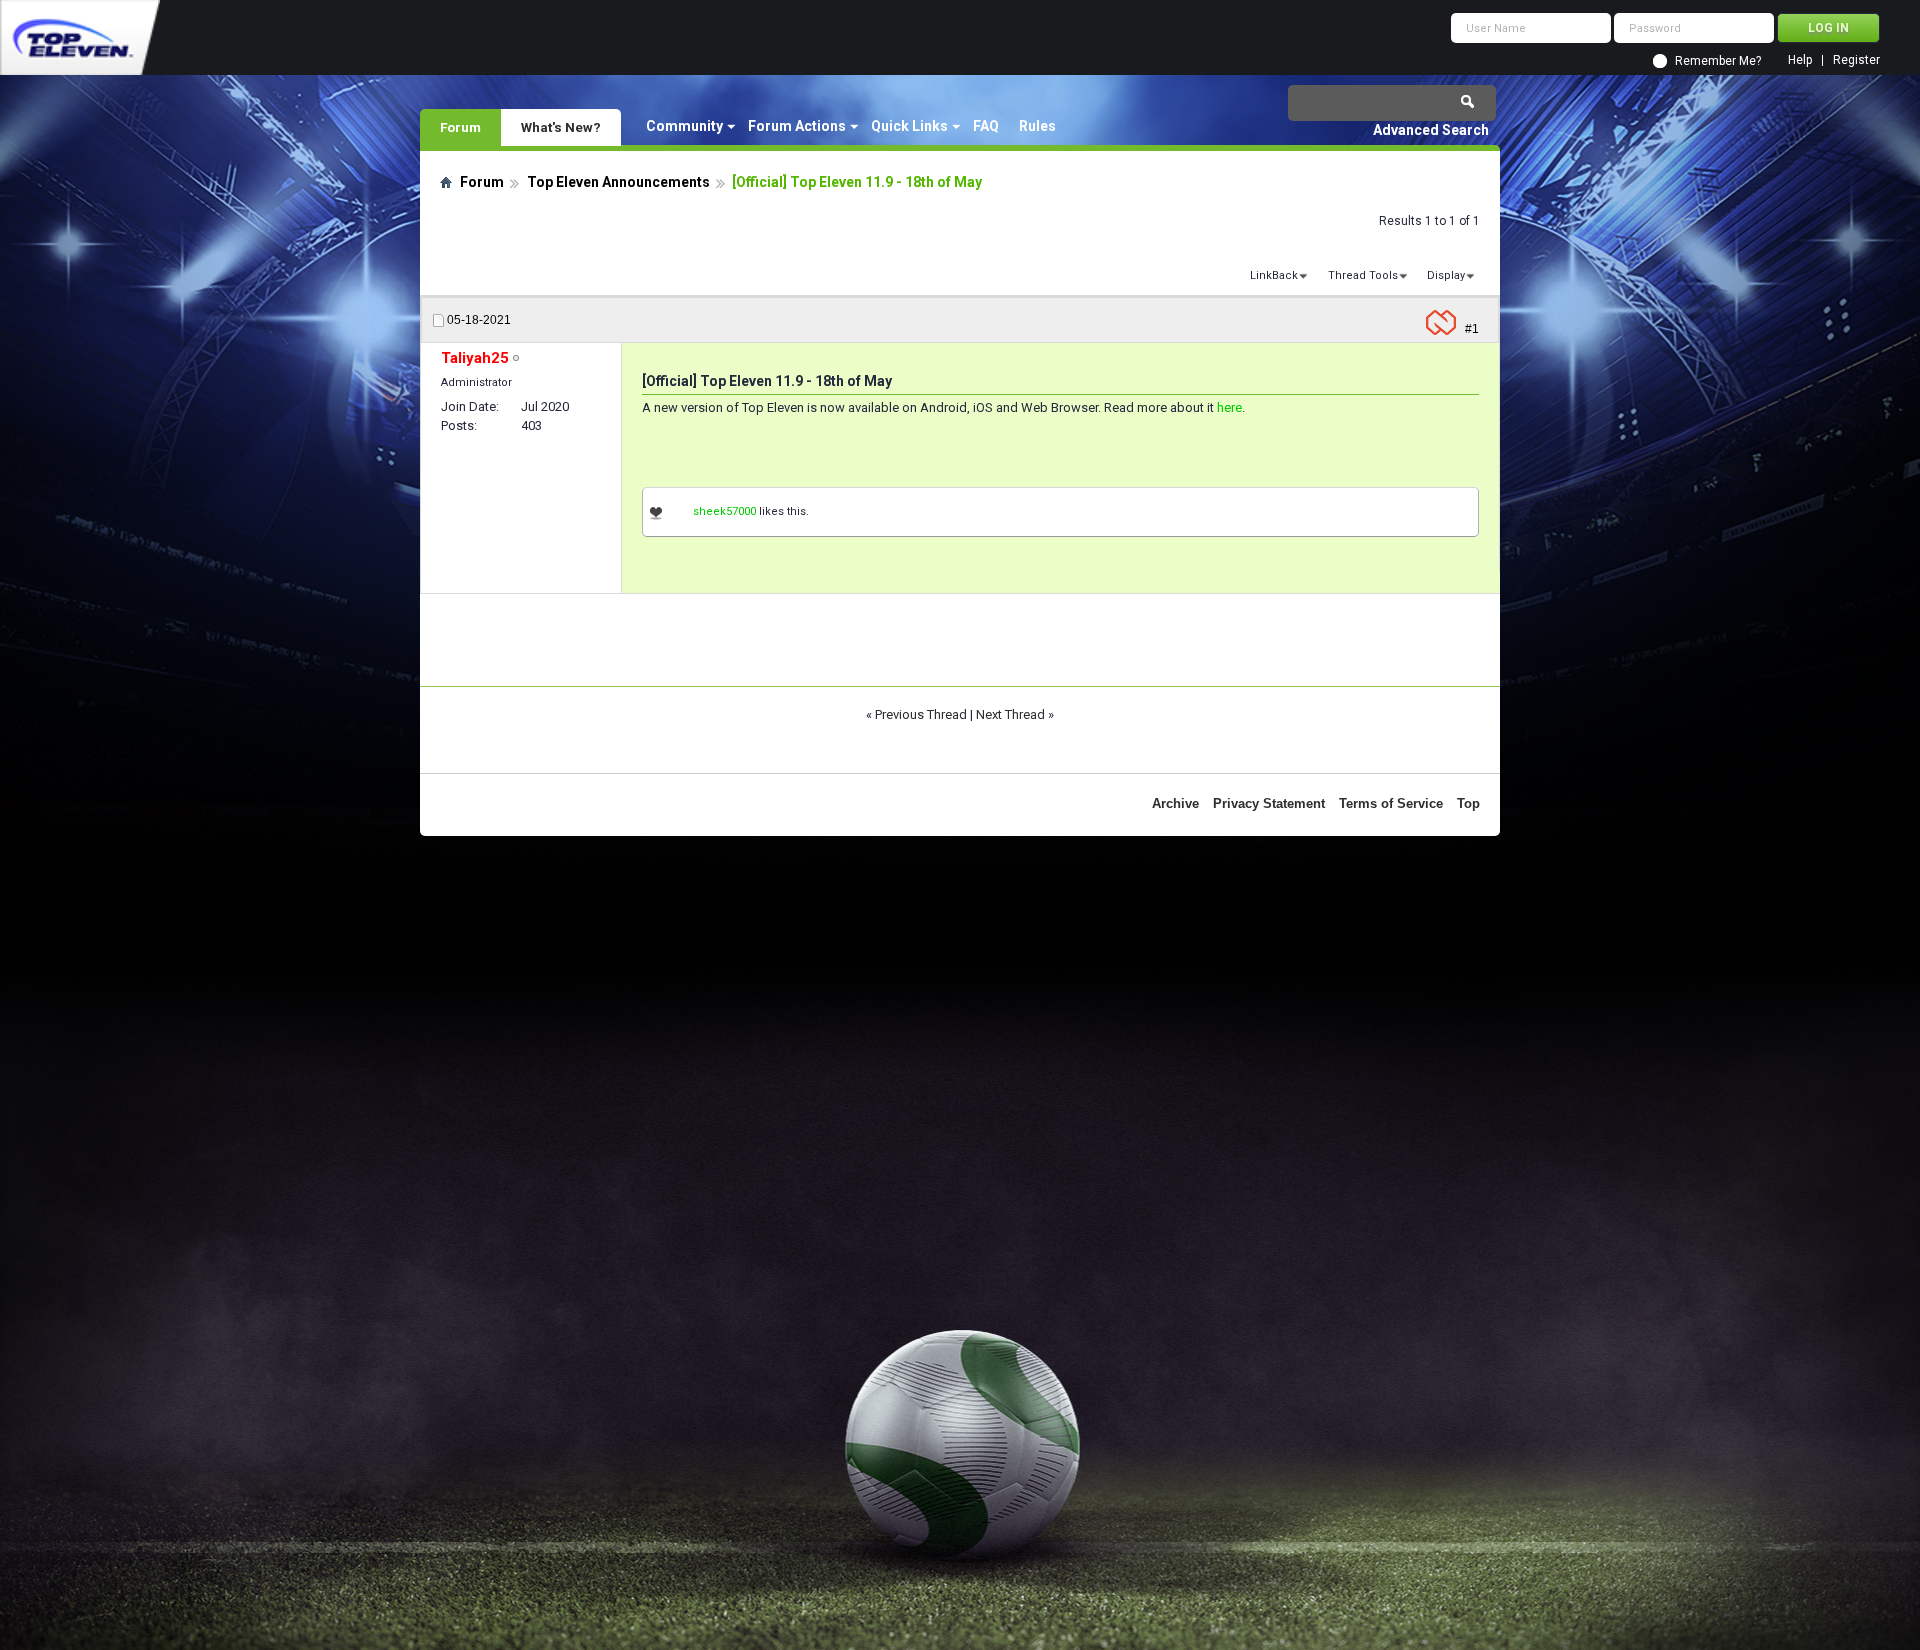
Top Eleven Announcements (618, 182)
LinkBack (1274, 275)
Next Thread (1010, 714)
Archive (1175, 803)
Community (684, 126)
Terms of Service (1391, 803)
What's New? (561, 127)
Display (1446, 275)
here (1229, 407)
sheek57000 (724, 511)
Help (1800, 60)
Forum (460, 127)
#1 (1472, 329)
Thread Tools (1363, 275)
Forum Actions (797, 126)
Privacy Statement (1269, 803)
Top (1468, 803)
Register (1856, 60)
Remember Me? (1718, 61)
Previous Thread (921, 714)
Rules (1037, 126)
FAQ (986, 126)
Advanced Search (1431, 130)
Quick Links (909, 126)
